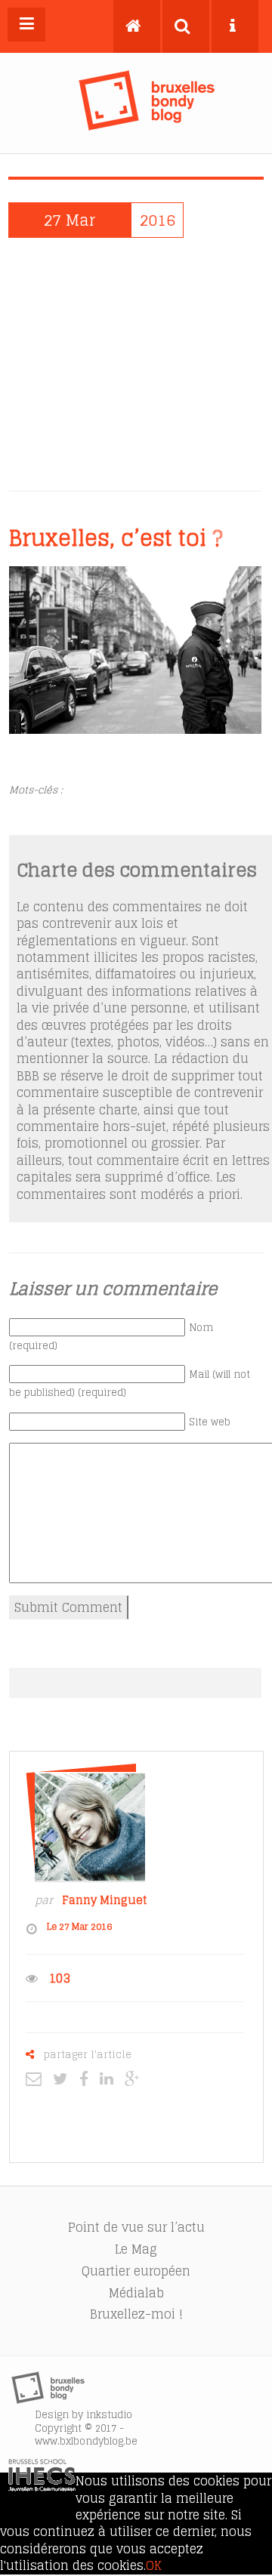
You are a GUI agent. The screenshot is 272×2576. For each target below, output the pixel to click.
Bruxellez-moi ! (136, 2314)
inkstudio (109, 2415)
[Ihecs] (42, 2487)
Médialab (136, 2293)
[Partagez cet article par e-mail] (37, 2078)
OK (154, 2565)
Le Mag (136, 2249)
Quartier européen (136, 2271)
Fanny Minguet (104, 1900)
